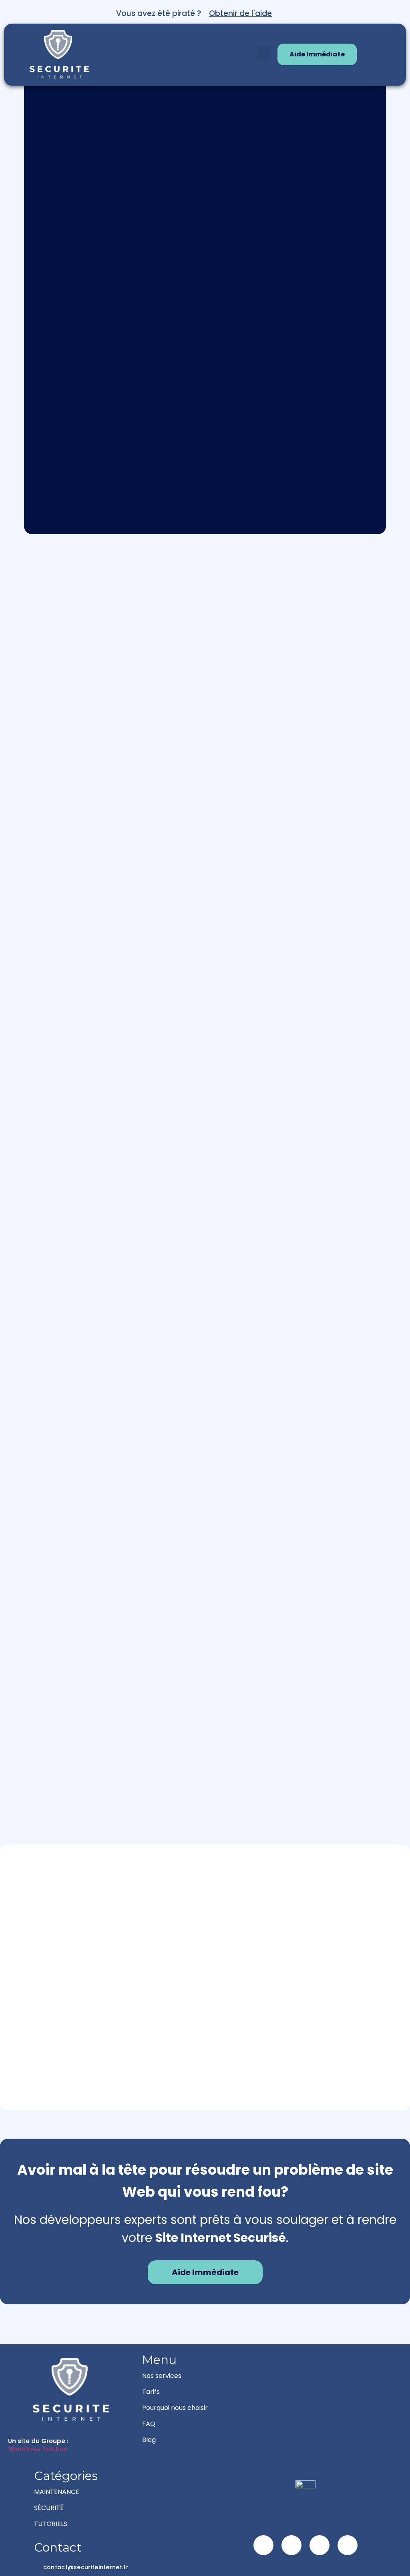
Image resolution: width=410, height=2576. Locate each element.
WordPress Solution (38, 2449)
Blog (149, 2440)
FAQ (149, 2424)
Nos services (162, 2376)
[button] (264, 53)
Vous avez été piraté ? (159, 13)
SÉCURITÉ (49, 2508)
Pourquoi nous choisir (175, 2408)
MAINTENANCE (57, 2492)
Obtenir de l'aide (240, 13)
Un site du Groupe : (38, 2441)
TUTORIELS (51, 2524)
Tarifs (151, 2392)
